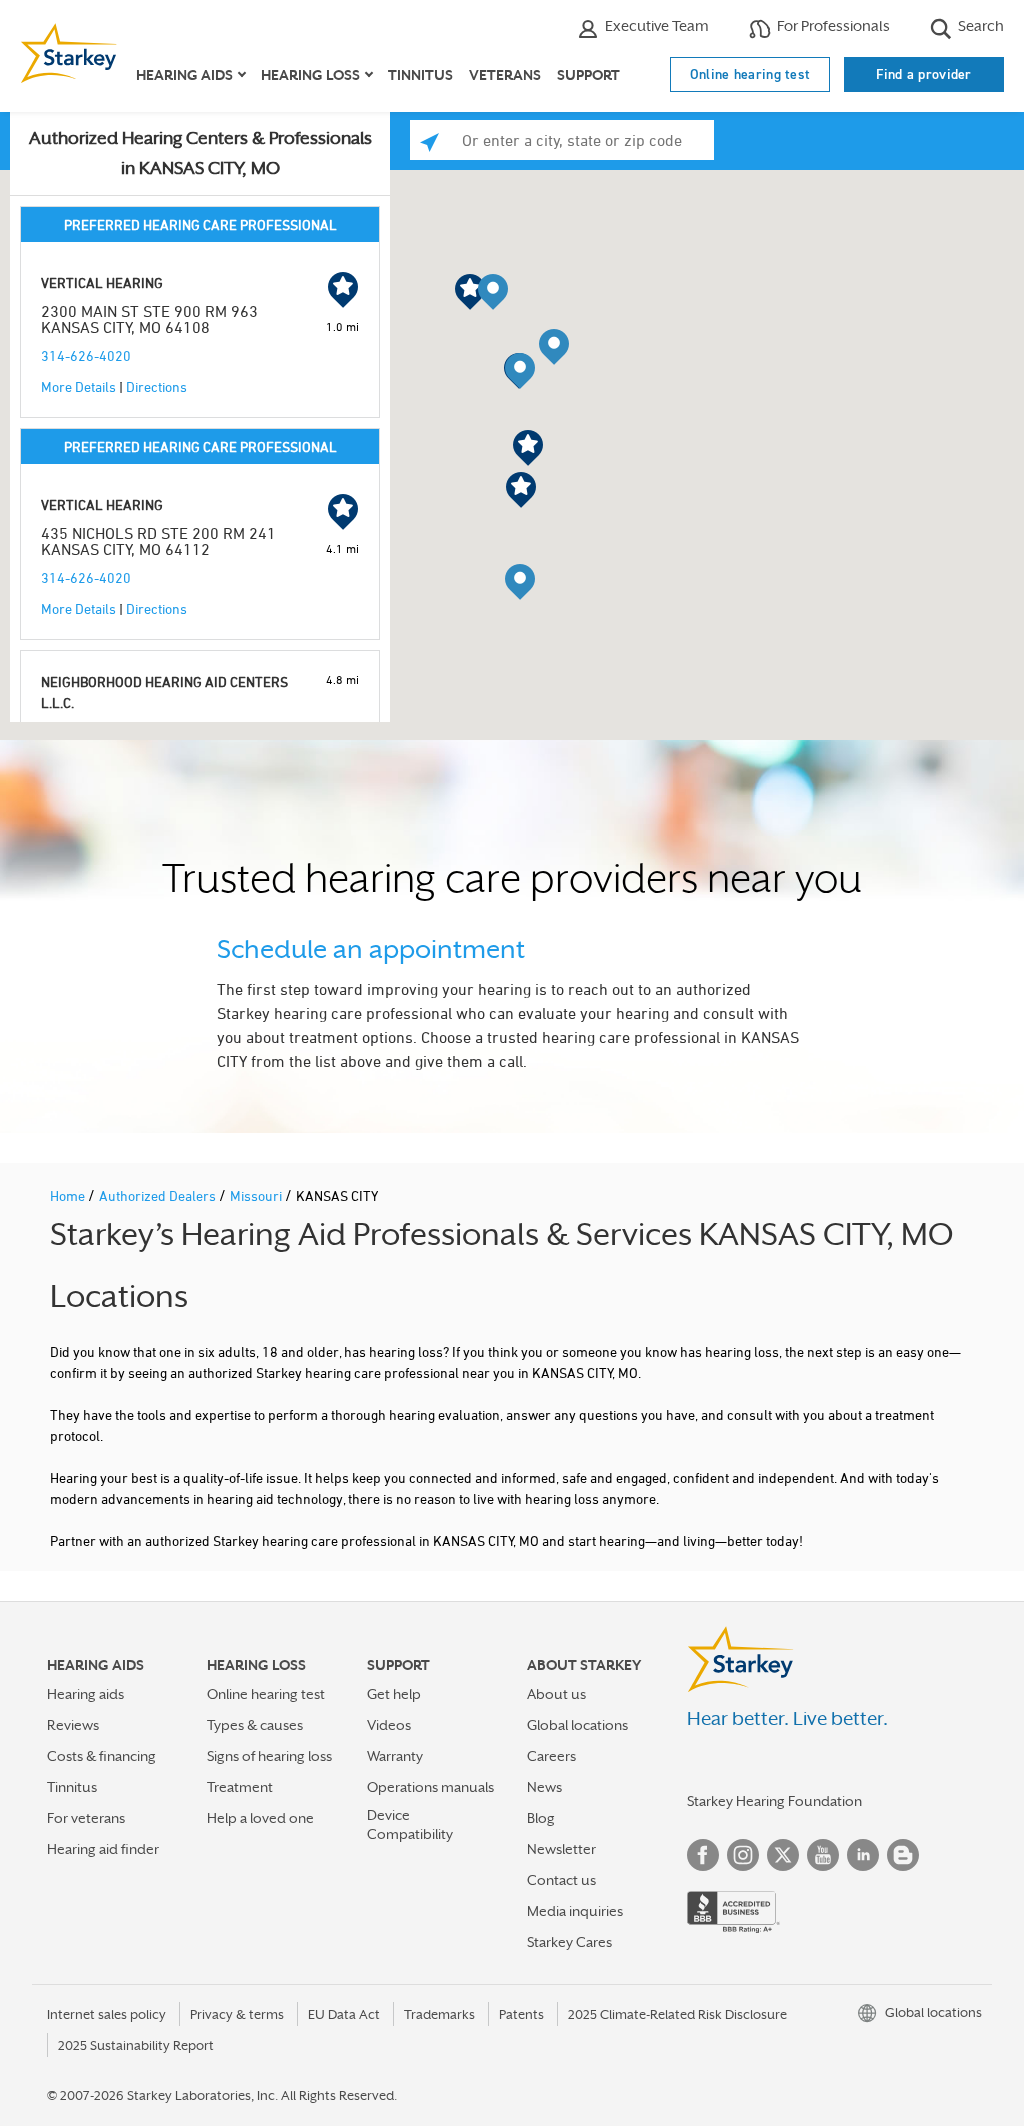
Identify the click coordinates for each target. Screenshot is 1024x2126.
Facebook (703, 1855)
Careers (551, 1756)
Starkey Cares (569, 1942)
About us (556, 1694)
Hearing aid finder (103, 1849)
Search (979, 25)
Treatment (240, 1787)
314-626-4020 (86, 355)
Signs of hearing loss (269, 1756)
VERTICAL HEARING (102, 282)
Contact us (561, 1880)
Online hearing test (750, 74)
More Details (78, 386)
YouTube (823, 1855)
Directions (156, 386)
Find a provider (924, 74)
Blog (541, 1818)
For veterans (86, 1818)
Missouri (257, 1195)
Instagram (743, 1855)
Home (69, 1195)
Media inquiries (575, 1911)
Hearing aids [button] (184, 75)
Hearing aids (85, 1694)
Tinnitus (420, 75)
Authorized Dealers (159, 1195)
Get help (394, 1694)
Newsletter (561, 1849)
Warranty (395, 1756)
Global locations (577, 1725)
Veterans (505, 75)
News (544, 1787)
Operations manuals (430, 1787)
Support (588, 75)
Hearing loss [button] (310, 75)
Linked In (863, 1855)
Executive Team (655, 25)
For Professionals (832, 25)
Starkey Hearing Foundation (774, 1801)
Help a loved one (260, 1818)
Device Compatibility (410, 1824)
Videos (389, 1725)
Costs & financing (101, 1756)
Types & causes (255, 1725)
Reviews (73, 1725)
